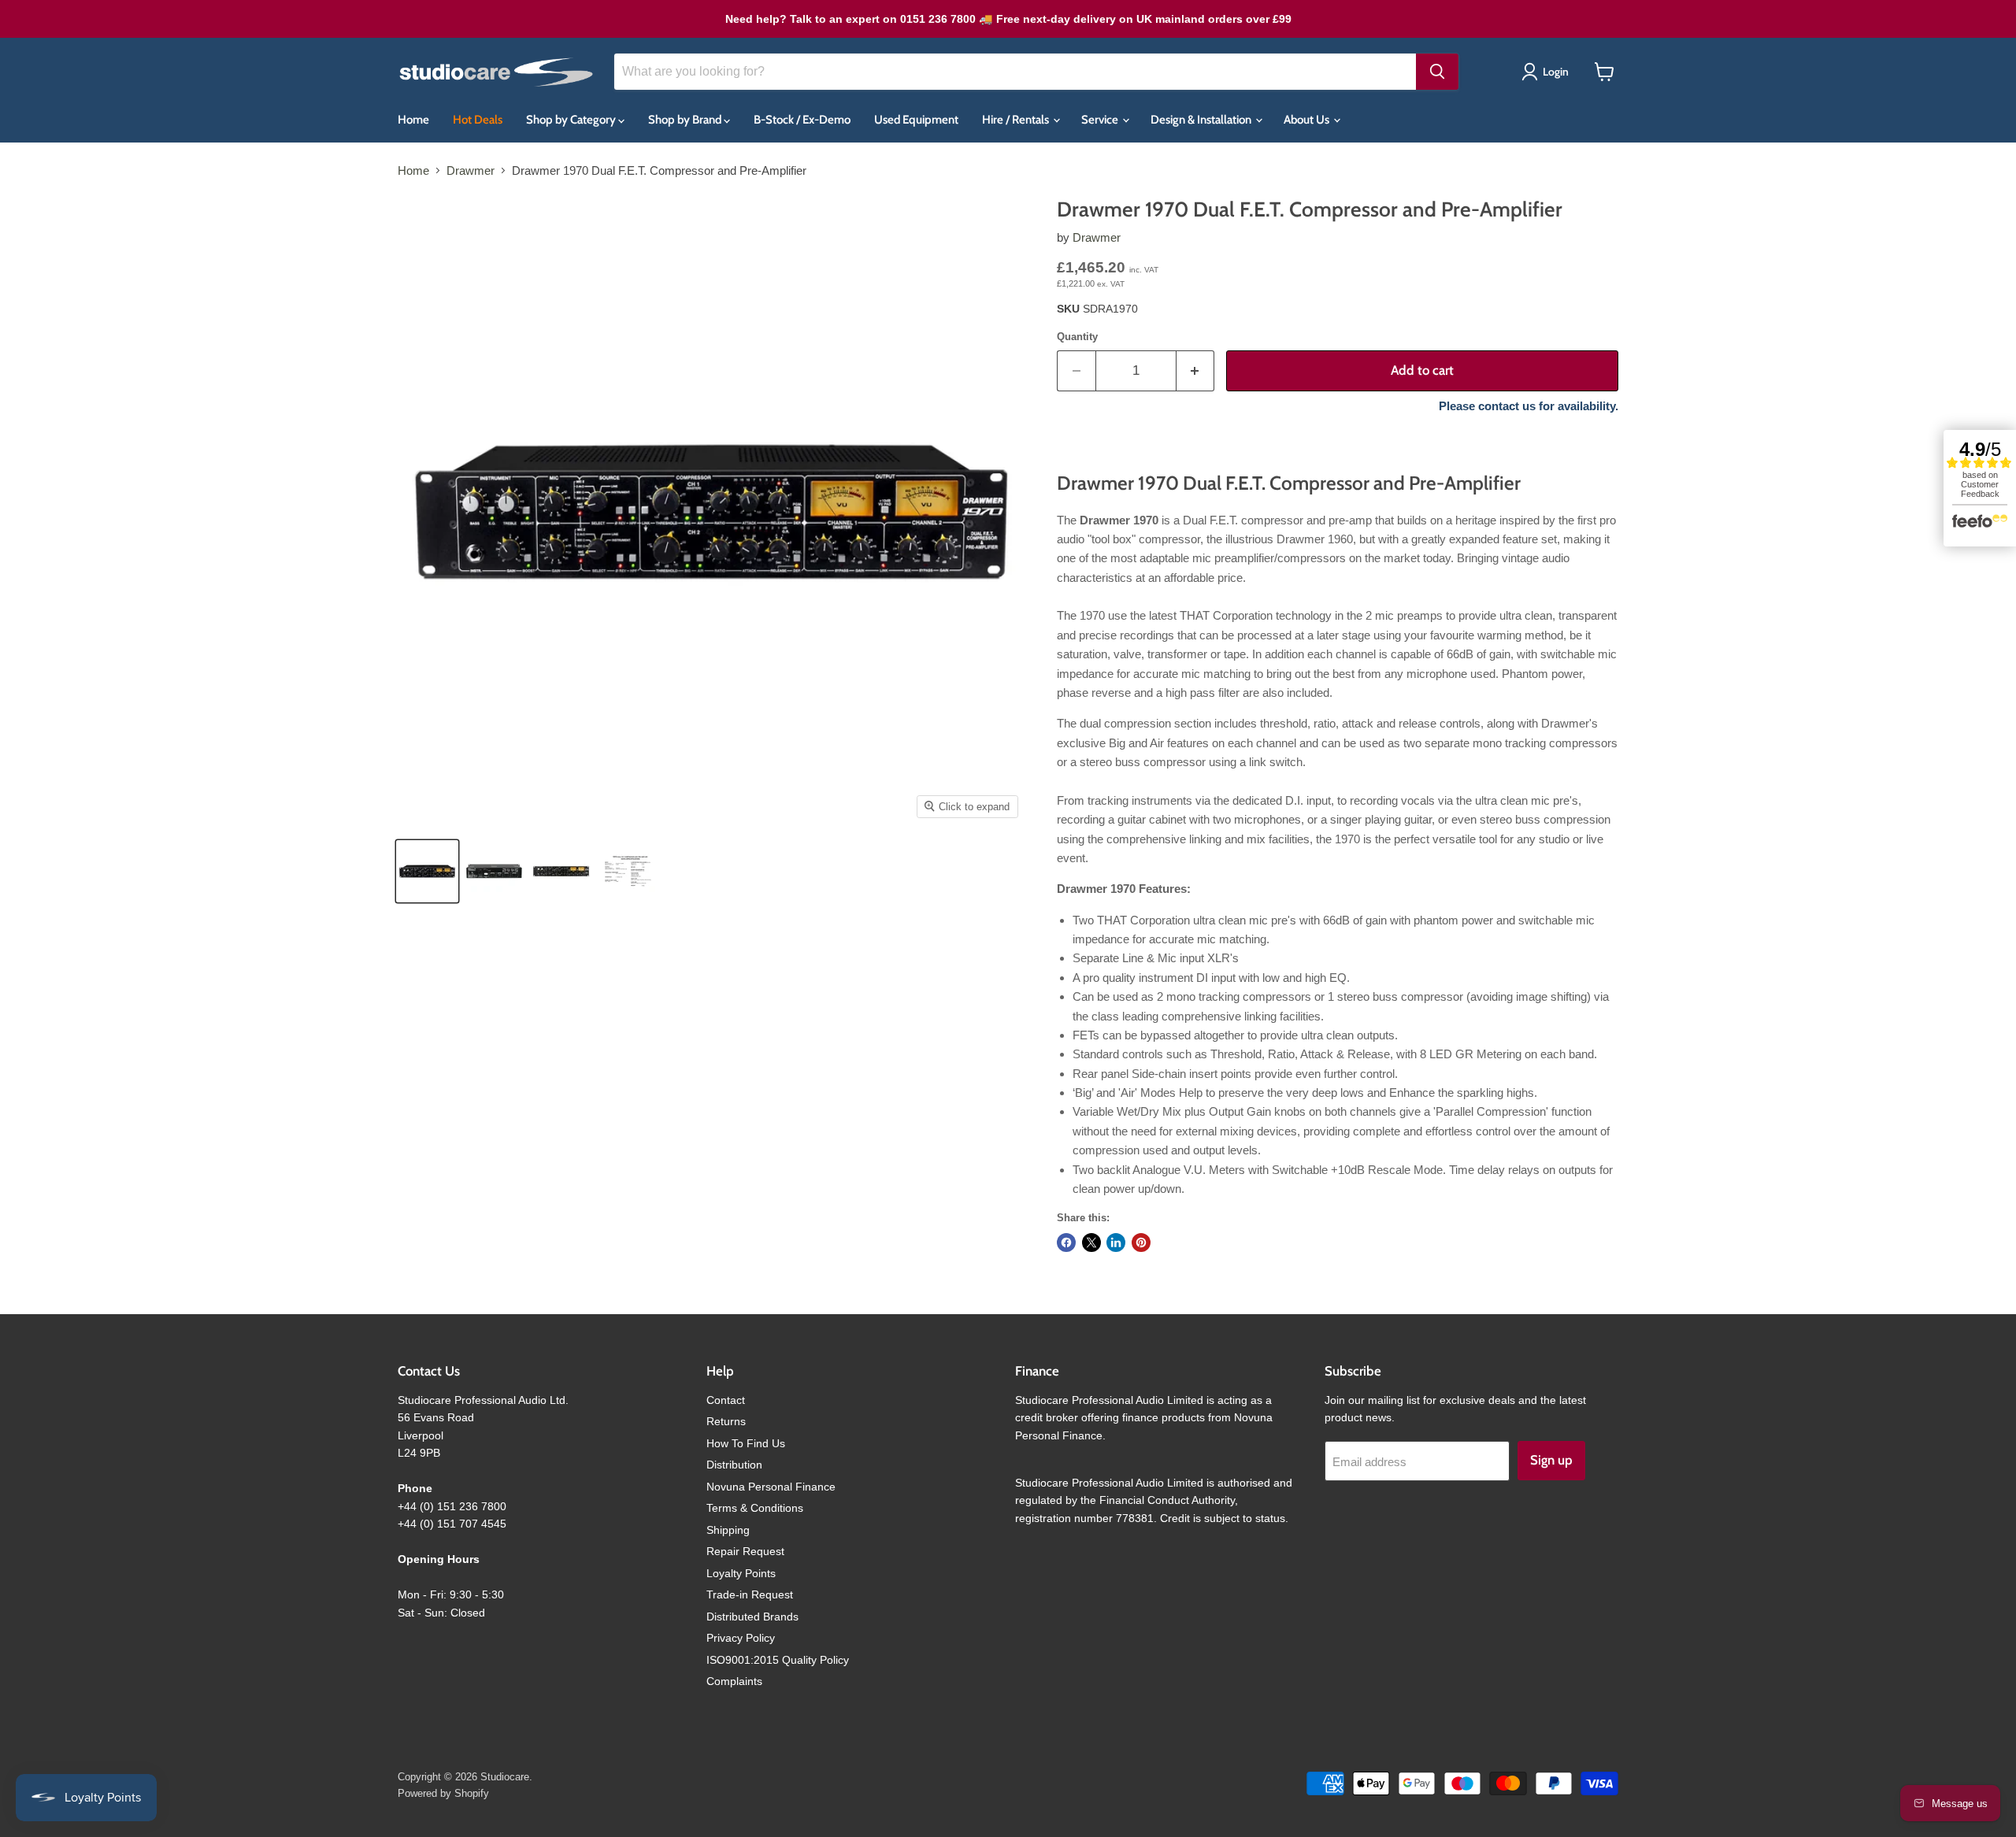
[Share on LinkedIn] (1116, 1243)
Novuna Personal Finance (771, 1487)
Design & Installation (1202, 120)
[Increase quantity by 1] (1196, 370)
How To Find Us (746, 1443)
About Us (1308, 120)
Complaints (734, 1681)
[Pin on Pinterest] (1141, 1243)
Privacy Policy (741, 1638)
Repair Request (745, 1551)
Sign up (1551, 1460)
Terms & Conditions (755, 1508)
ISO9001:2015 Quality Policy (778, 1660)
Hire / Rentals (1017, 120)
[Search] (1437, 72)
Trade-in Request (750, 1594)
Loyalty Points (741, 1573)
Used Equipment (916, 120)
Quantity (1077, 337)
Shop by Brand (686, 120)
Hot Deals (478, 120)
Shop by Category (572, 120)
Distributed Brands (752, 1617)
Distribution (734, 1465)
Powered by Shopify (443, 1793)
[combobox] (1015, 72)
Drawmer (471, 170)
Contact (726, 1400)
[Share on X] (1091, 1243)
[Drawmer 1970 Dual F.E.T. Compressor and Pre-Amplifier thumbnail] (427, 871)
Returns (726, 1421)
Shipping (728, 1530)
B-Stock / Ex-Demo (802, 120)
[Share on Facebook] (1066, 1243)
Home (413, 120)
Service (1101, 120)
